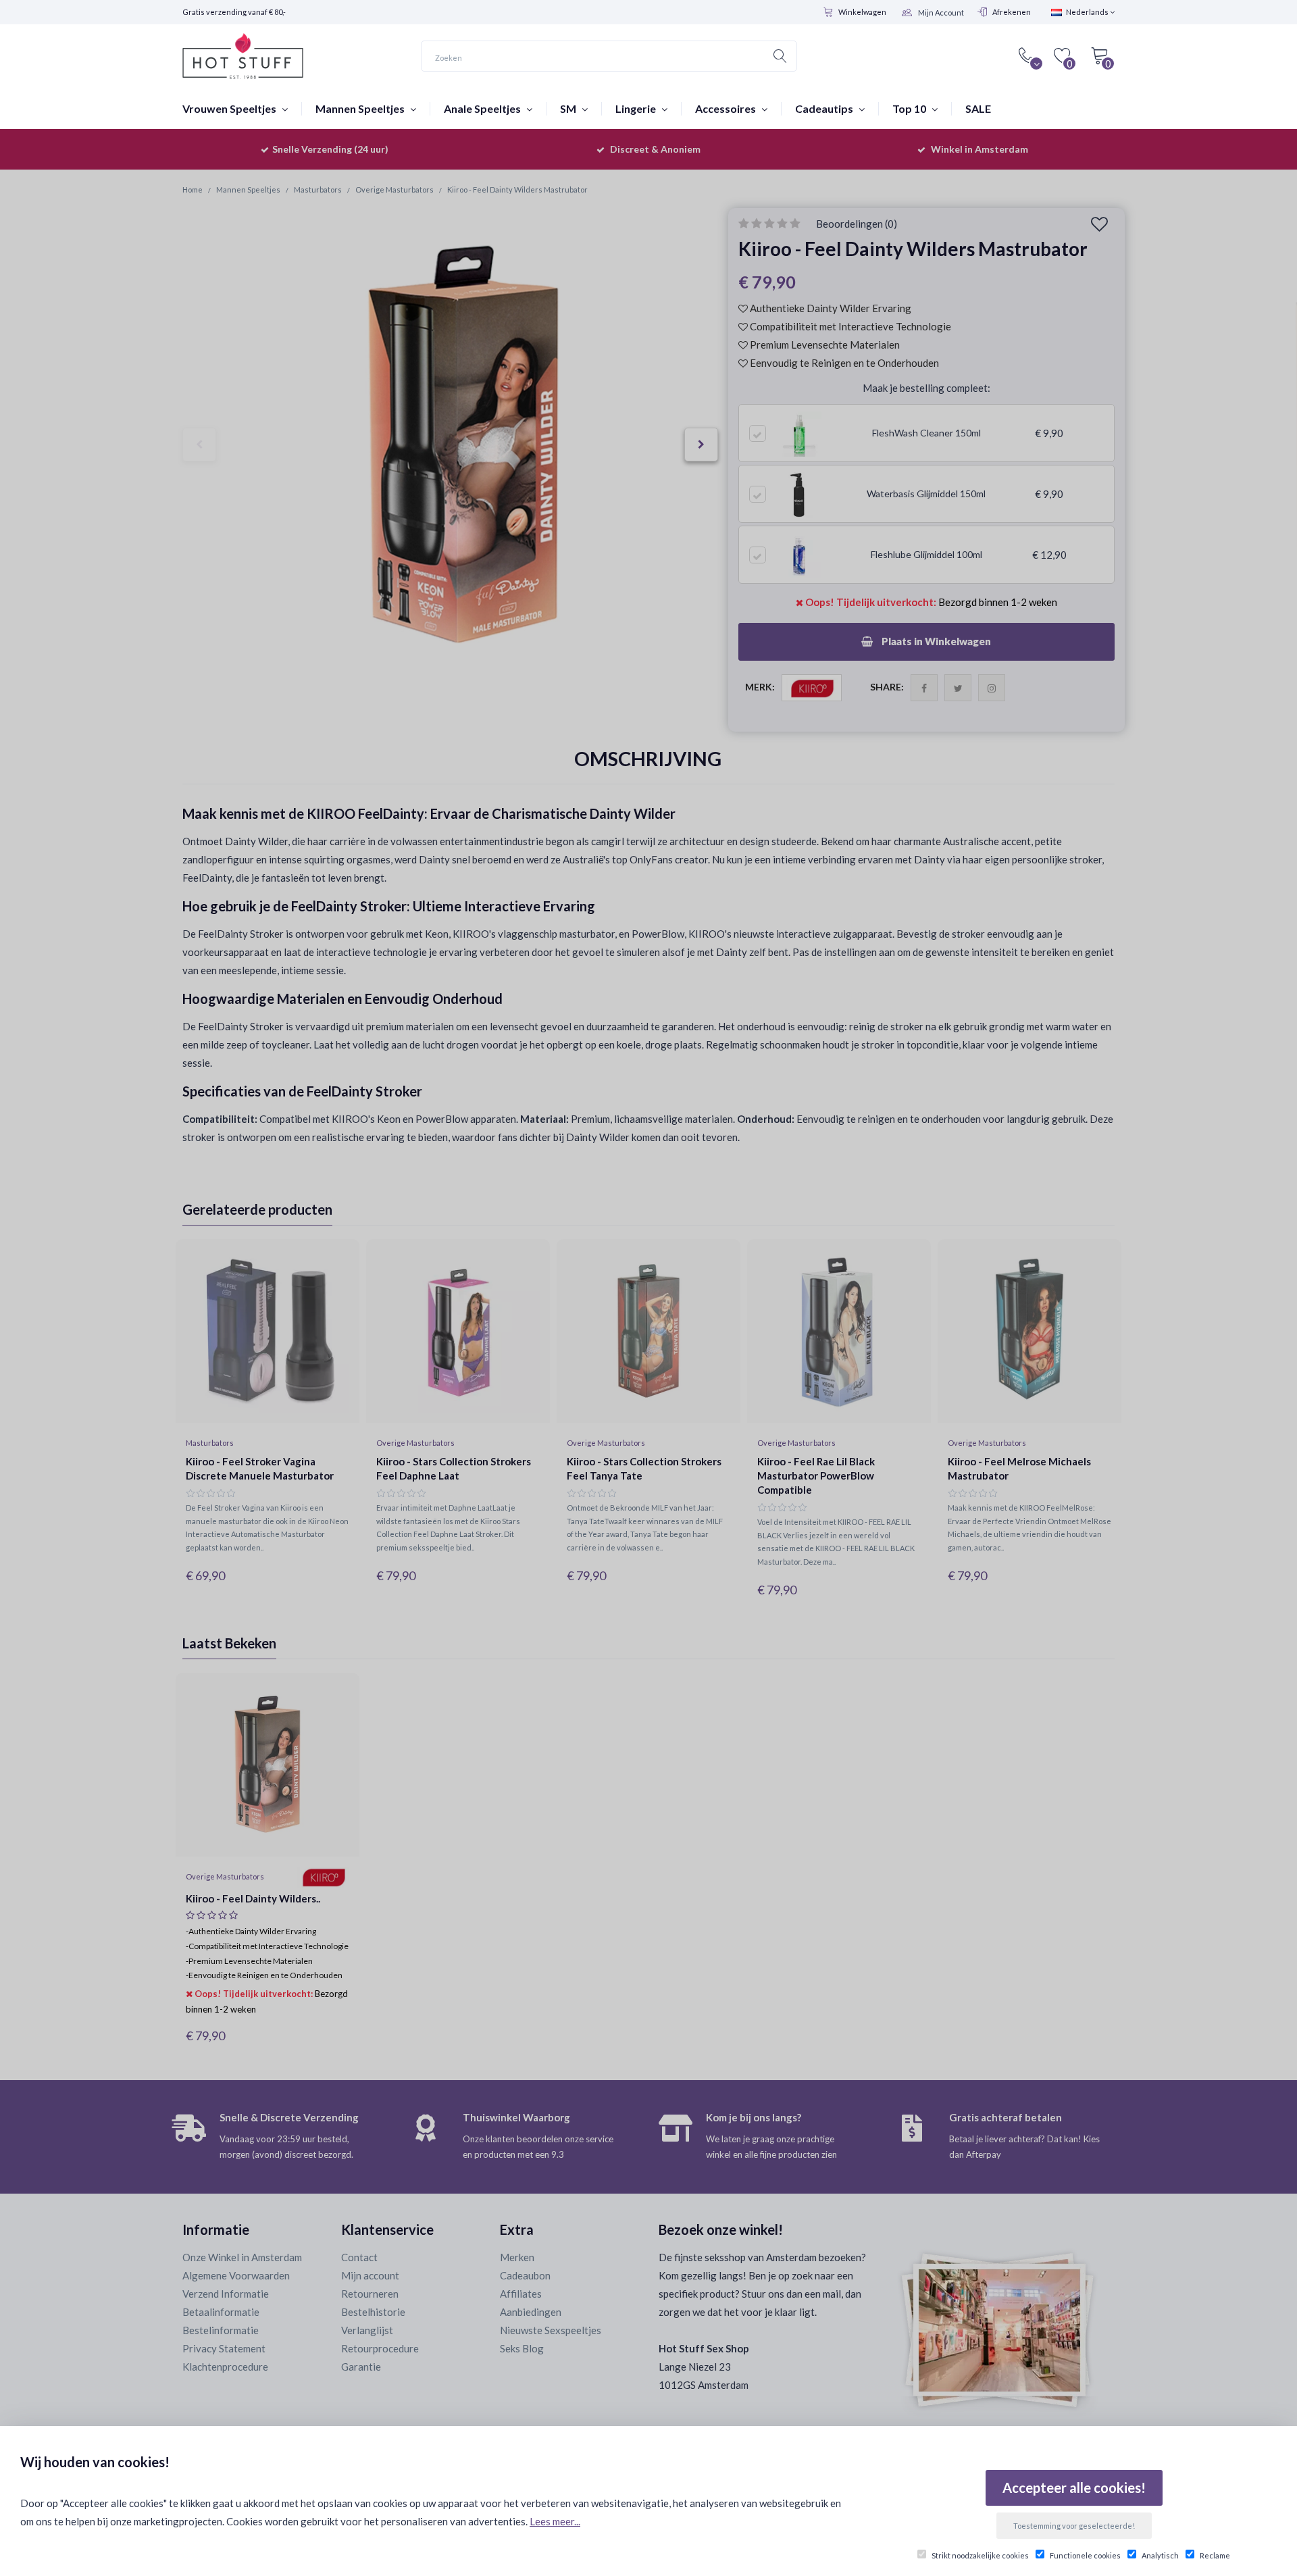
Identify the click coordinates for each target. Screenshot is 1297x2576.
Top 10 (910, 108)
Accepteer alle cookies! (1074, 2487)
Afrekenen (1012, 12)
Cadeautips (825, 108)
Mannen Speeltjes (361, 108)
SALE (978, 108)
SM (569, 108)
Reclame (1215, 2555)
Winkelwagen (862, 12)
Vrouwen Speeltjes (230, 108)
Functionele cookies (1085, 2555)
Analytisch (1160, 2555)
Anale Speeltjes (483, 108)
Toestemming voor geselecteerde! (1074, 2526)
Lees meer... (555, 2521)
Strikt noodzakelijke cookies (980, 2555)
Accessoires (727, 108)
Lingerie (637, 108)
